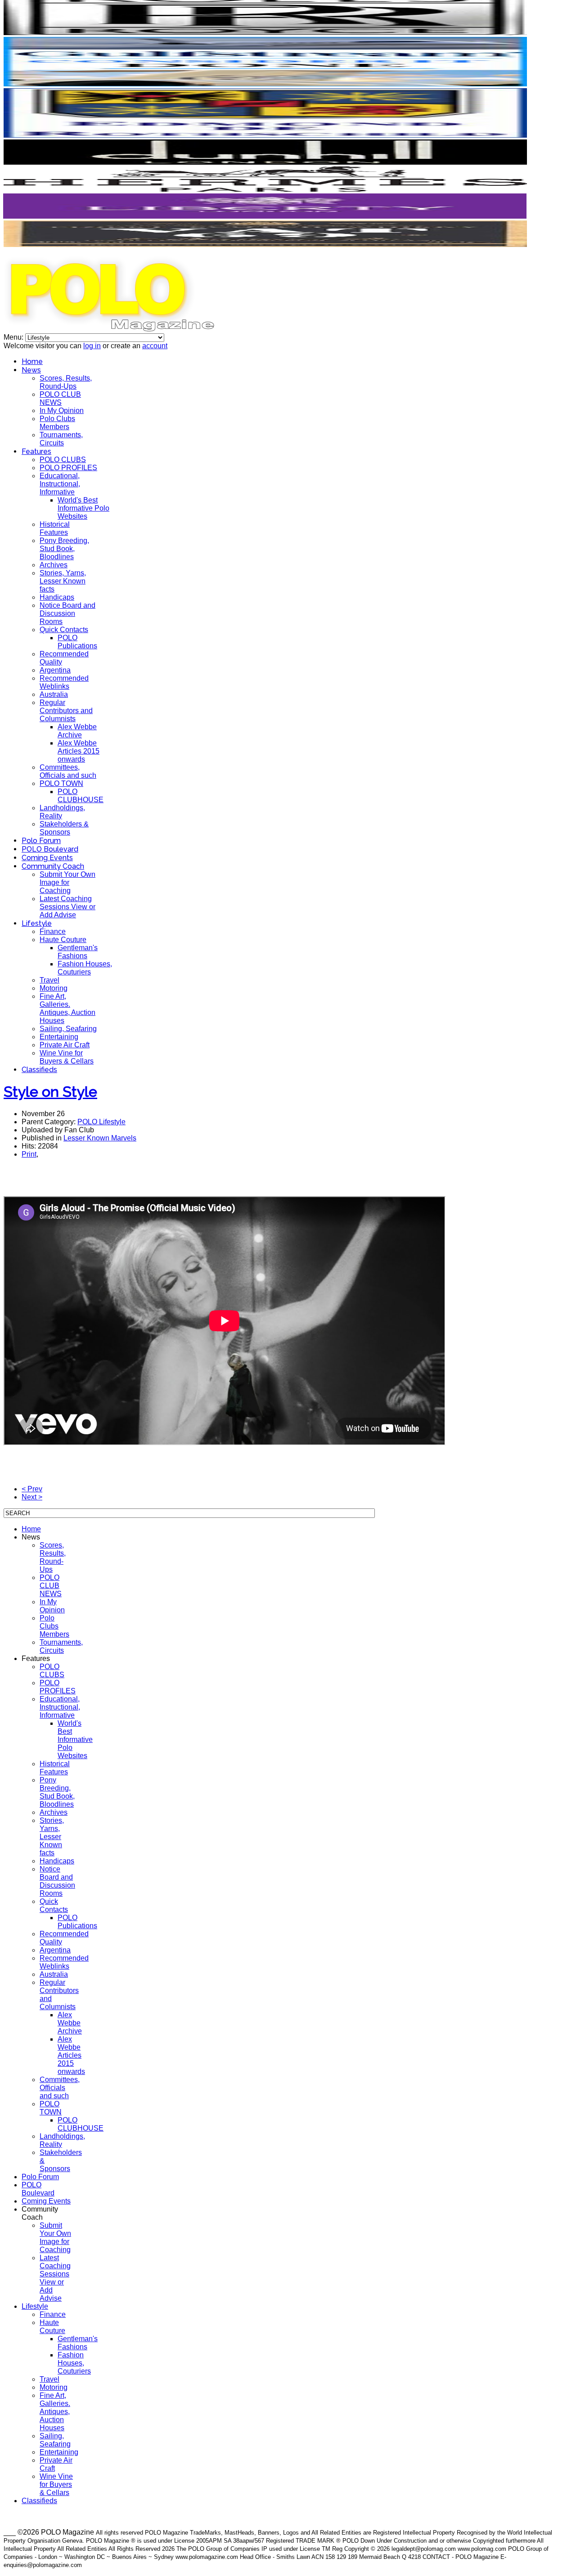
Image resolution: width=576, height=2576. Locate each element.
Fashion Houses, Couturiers (85, 968)
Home (32, 361)
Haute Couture (63, 940)
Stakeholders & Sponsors (64, 828)
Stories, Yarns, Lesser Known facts (63, 581)
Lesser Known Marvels (100, 1138)
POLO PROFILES (68, 468)
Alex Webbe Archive (77, 731)
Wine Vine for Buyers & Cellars (67, 1057)
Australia (54, 694)
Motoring (54, 988)
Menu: (14, 337)
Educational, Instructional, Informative (60, 484)
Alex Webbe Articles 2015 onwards (79, 751)
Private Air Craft (65, 1045)
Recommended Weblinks (64, 682)
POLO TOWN (61, 783)
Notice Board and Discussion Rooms (67, 613)
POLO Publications (77, 642)
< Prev (32, 1489)
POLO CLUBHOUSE (81, 796)
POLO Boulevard (50, 849)
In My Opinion (62, 411)
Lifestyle (37, 923)
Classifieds (39, 1070)
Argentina (55, 670)
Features (36, 451)
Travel (49, 980)
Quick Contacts (64, 630)
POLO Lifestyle (101, 1122)
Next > (32, 1497)
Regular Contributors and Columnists (66, 711)
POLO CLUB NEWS (60, 398)
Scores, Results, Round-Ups (66, 382)
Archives (54, 565)
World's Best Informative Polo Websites (83, 508)
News (31, 370)
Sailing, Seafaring (68, 1029)
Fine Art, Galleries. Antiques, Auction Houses (67, 1008)
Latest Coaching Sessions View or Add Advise (67, 907)
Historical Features (55, 528)
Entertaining (59, 1037)
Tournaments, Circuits (61, 439)
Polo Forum (41, 841)
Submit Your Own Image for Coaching (67, 882)
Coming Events (47, 858)
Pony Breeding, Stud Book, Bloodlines (64, 549)
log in (92, 346)
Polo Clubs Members (57, 423)
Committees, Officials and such (68, 771)
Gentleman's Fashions (78, 952)
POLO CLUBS (63, 460)
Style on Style (50, 1092)
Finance (53, 931)
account (155, 346)
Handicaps (57, 597)
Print (29, 1154)
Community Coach (53, 866)
